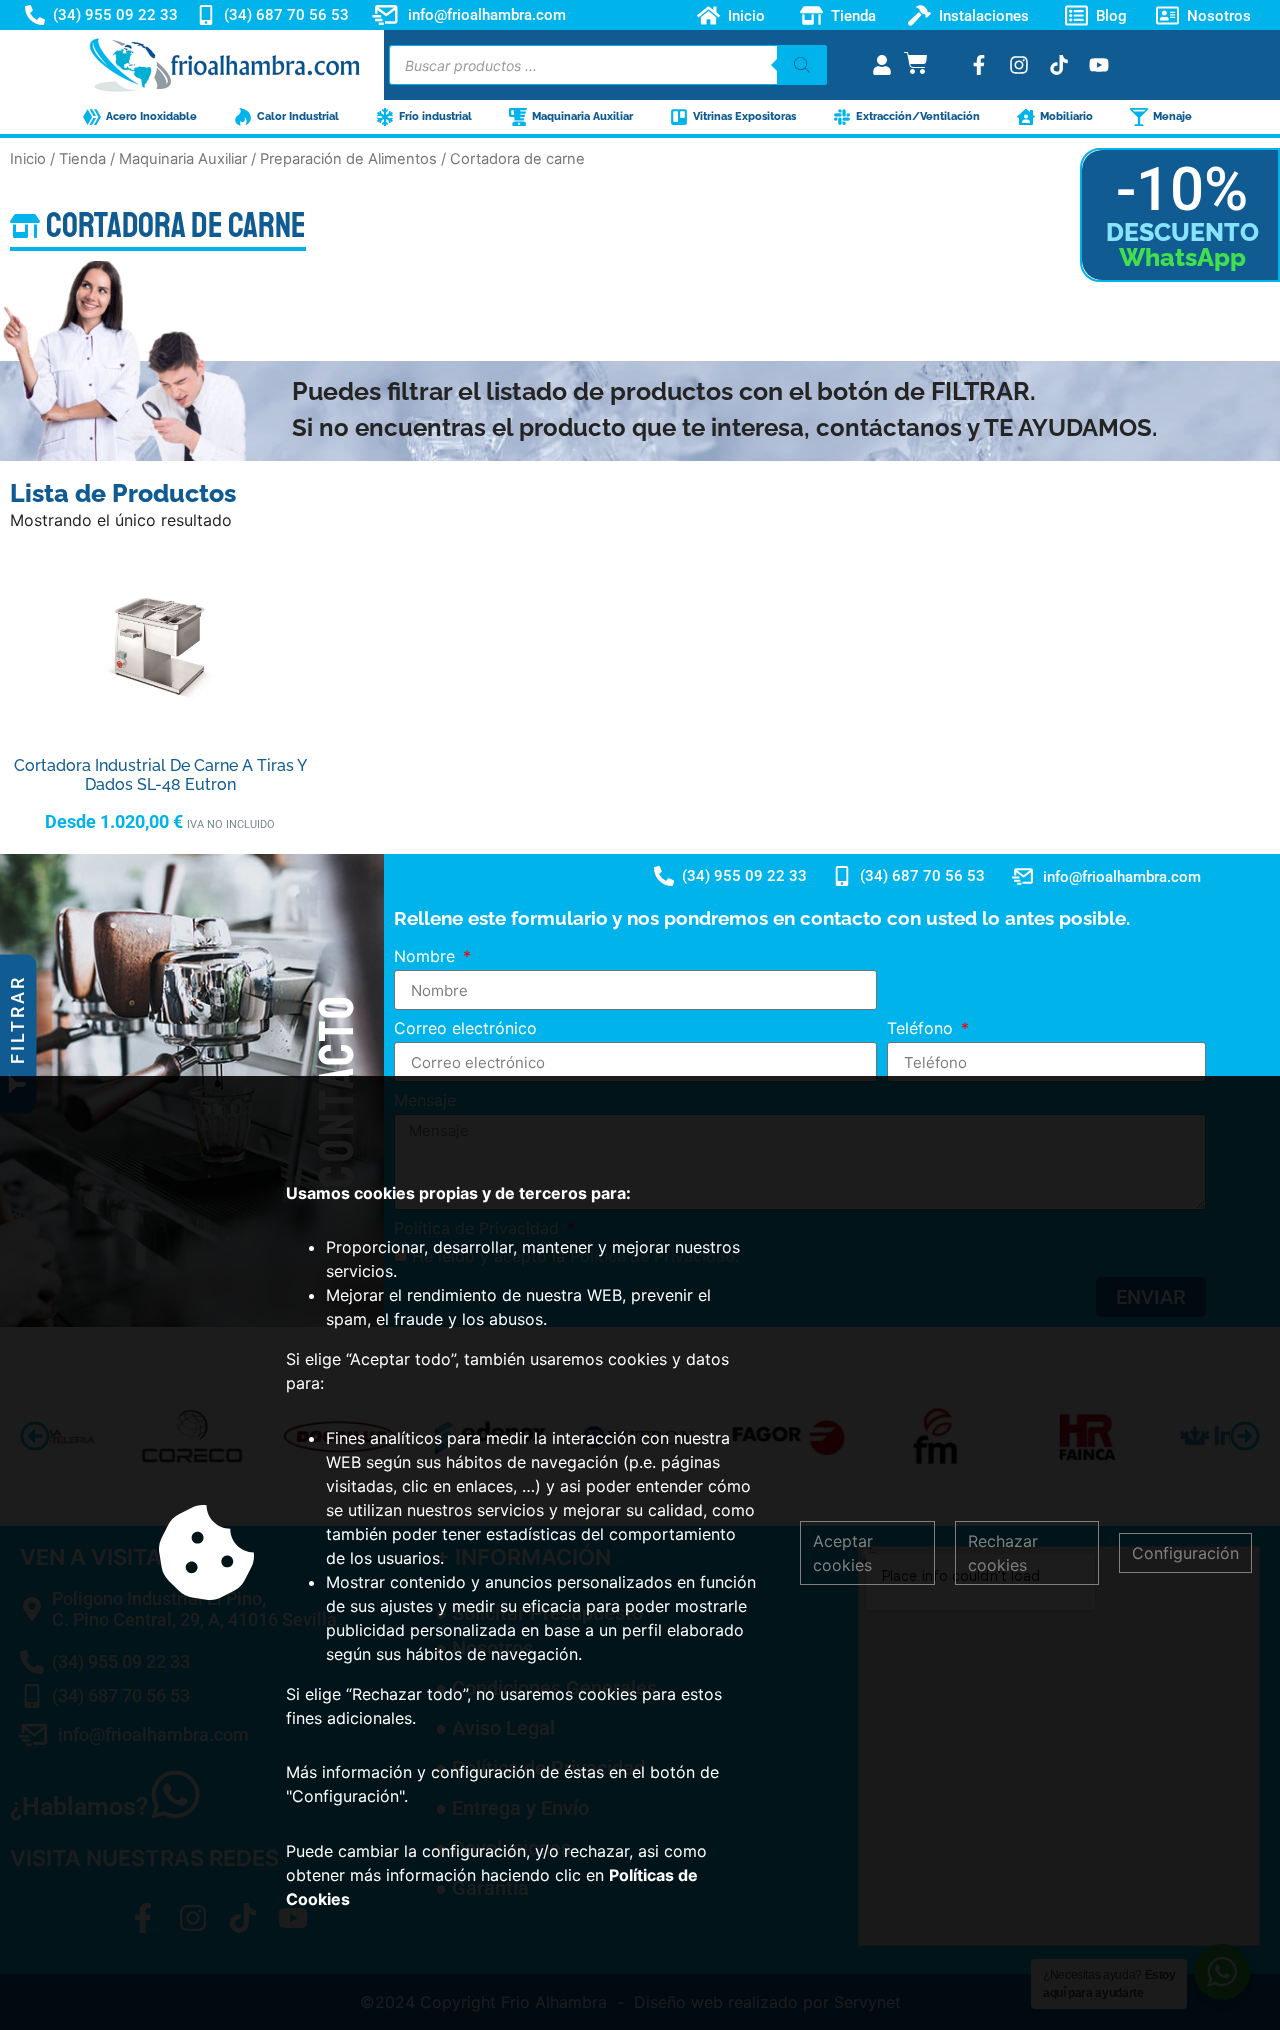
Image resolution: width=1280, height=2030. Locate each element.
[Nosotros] (1167, 15)
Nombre (427, 957)
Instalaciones (984, 15)
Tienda (853, 15)
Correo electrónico (465, 1029)
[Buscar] (802, 65)
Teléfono (922, 1029)
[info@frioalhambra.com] (385, 15)
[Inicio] (708, 15)
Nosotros (1219, 15)
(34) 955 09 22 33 (115, 15)
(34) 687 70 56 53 (286, 15)
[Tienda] (811, 15)
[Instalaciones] (919, 15)
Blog (1111, 15)
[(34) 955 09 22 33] (35, 15)
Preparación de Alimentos (348, 159)
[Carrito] (916, 63)
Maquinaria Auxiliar (183, 159)
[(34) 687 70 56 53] (206, 15)
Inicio (746, 15)
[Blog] (1076, 15)
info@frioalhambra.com (487, 15)
